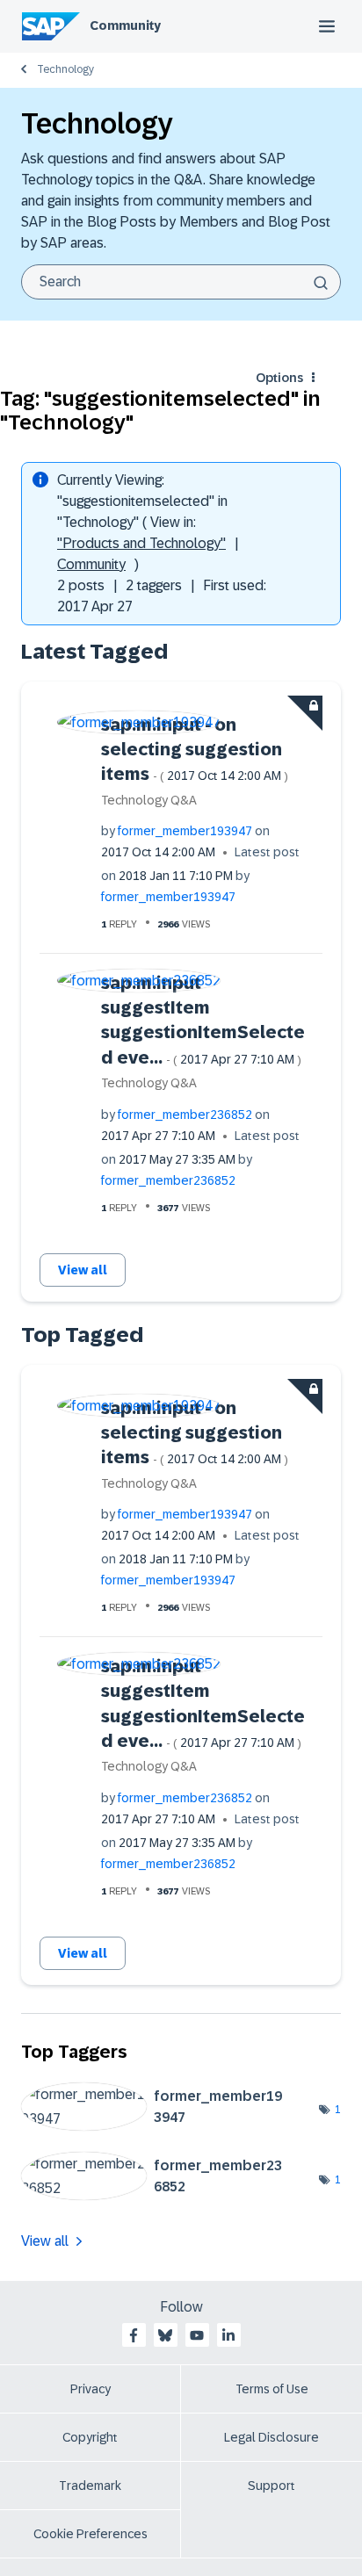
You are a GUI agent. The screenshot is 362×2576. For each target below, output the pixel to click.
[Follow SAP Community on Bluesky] (165, 2335)
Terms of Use (272, 2389)
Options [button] (279, 378)
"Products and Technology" (141, 543)
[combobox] (181, 282)
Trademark (90, 2486)
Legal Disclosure (271, 2437)
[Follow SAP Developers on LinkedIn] (228, 2335)
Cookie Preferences (90, 2534)
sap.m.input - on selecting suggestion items (195, 750)
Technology (65, 69)
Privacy (90, 2389)
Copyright (90, 2437)
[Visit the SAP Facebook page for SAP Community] (134, 2335)
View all (83, 1270)
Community (125, 25)
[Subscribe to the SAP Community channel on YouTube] (197, 2335)
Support (271, 2486)
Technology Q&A (149, 800)
